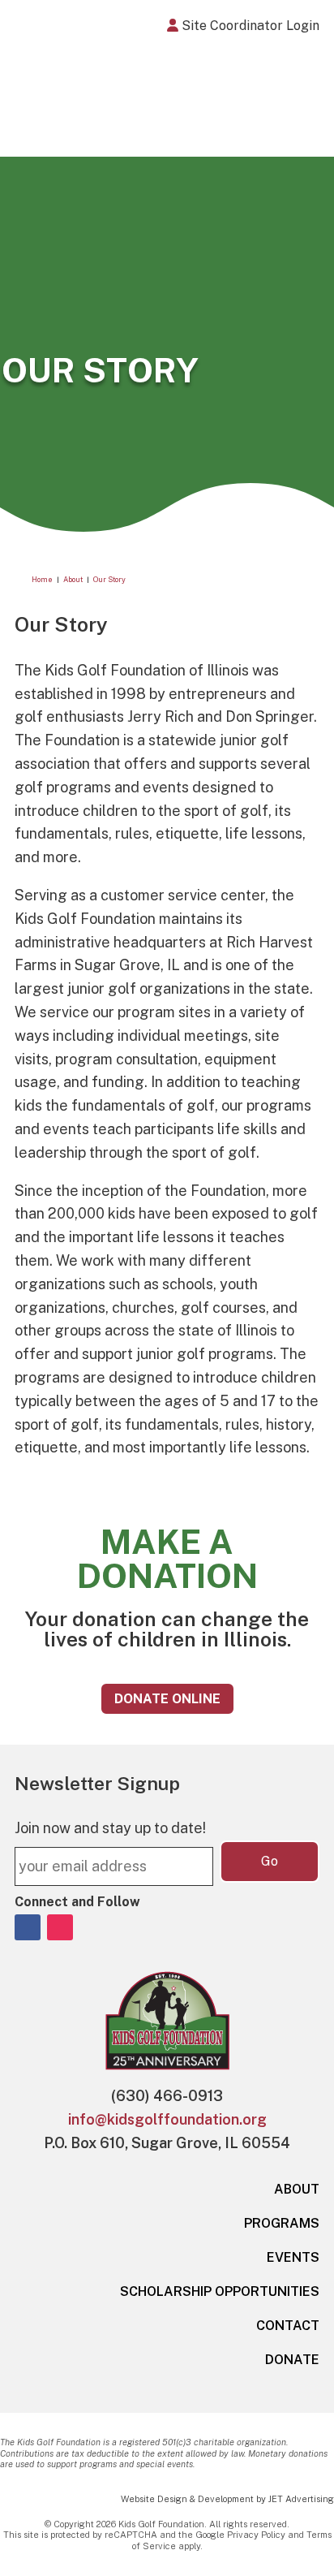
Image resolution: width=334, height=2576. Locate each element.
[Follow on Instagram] (60, 1927)
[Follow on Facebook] (28, 1927)
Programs (282, 2223)
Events (293, 2257)
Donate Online (167, 1699)
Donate (292, 2360)
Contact (288, 2326)
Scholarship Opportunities (220, 2291)
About (297, 2189)
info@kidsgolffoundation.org (167, 2119)
